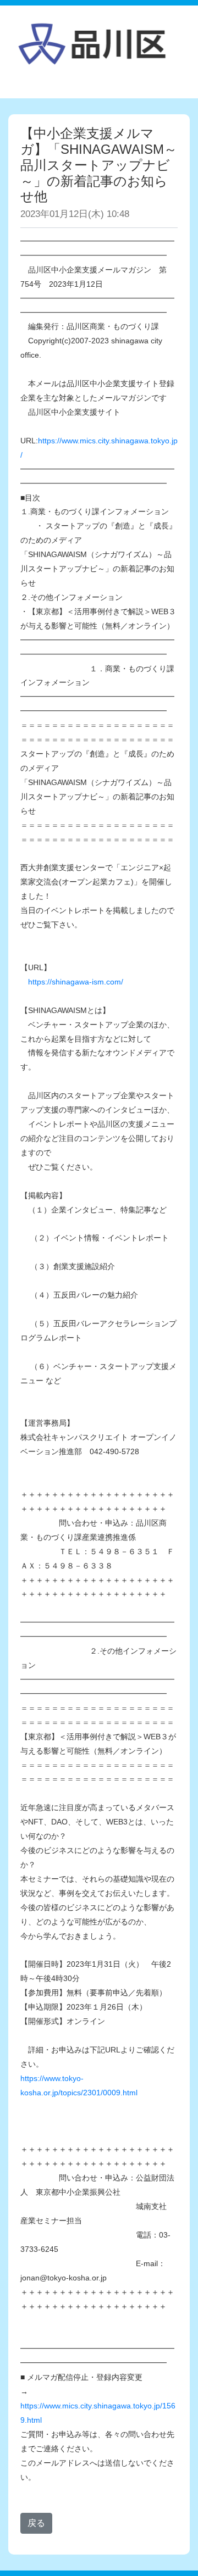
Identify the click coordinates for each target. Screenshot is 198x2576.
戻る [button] (36, 2523)
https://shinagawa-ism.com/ (76, 982)
